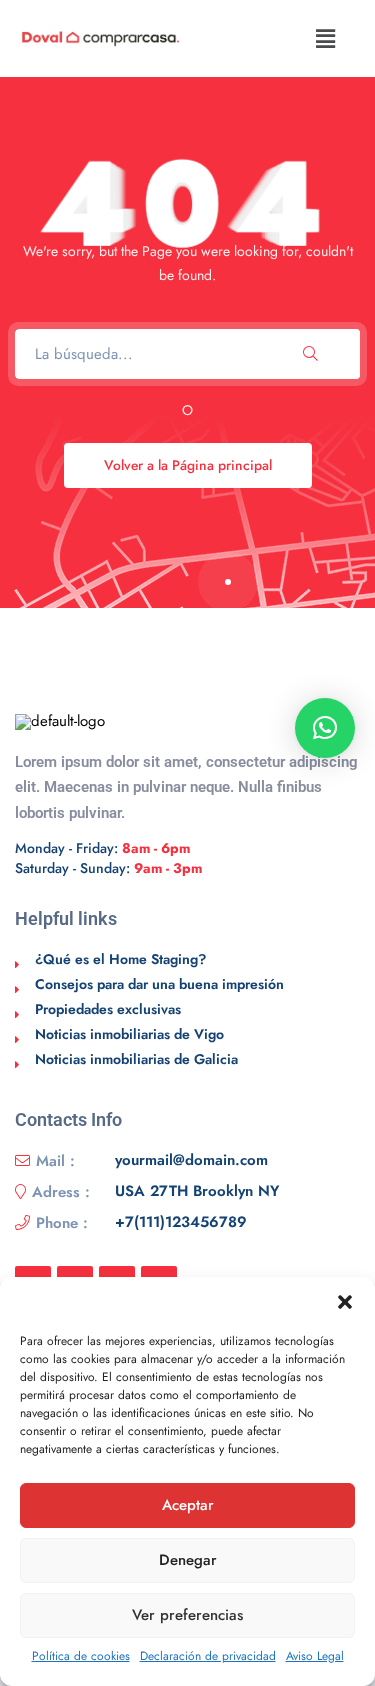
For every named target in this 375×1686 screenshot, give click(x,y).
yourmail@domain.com (191, 1161)
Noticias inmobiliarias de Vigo (129, 1034)
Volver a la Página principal (188, 465)
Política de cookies (81, 1656)
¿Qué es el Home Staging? (120, 959)
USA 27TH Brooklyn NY (197, 1192)
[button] (345, 1302)
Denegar (188, 1560)
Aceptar (188, 1505)
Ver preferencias (187, 1615)
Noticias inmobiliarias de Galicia (136, 1059)
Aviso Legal (315, 1656)
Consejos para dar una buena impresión (159, 984)
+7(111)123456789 (181, 1223)
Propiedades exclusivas (108, 1009)
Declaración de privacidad (208, 1656)
